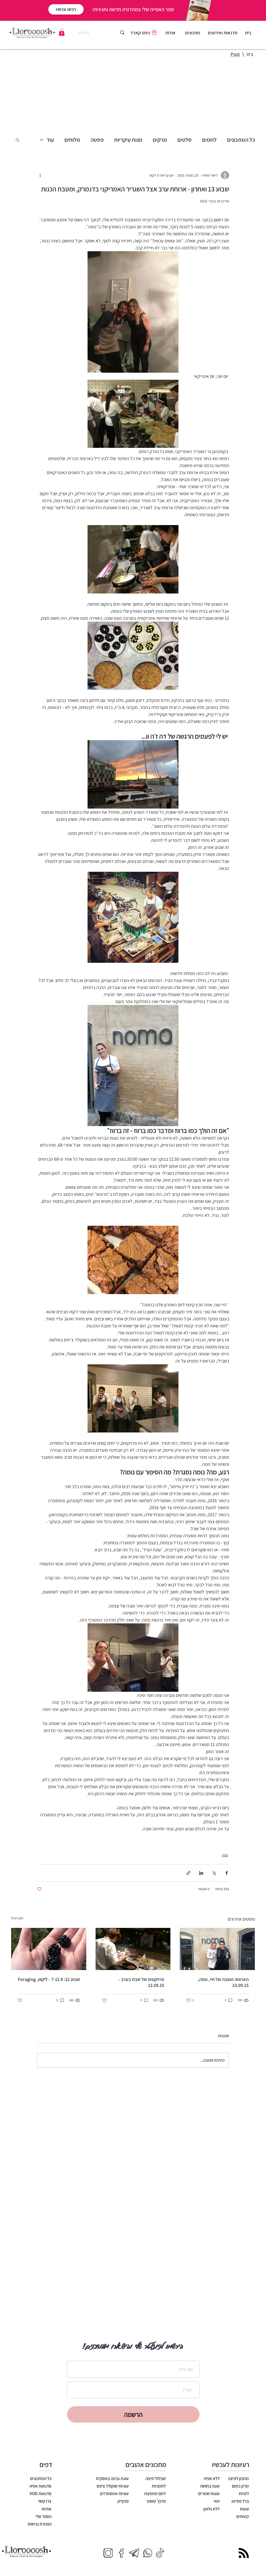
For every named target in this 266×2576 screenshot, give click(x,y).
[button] (62, 32)
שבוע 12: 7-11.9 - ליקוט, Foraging (49, 1979)
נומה (225, 1855)
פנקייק (123, 2501)
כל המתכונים (241, 140)
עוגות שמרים (208, 2494)
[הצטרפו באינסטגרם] (108, 2553)
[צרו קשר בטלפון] (147, 2553)
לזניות (243, 2494)
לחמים (209, 140)
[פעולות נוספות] (40, 175)
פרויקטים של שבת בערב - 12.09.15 (141, 1982)
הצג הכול (17, 1918)
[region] (193, 34)
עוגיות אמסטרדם (114, 2494)
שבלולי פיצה (156, 2478)
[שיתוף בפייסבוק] (227, 1873)
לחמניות (159, 2486)
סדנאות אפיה (40, 2486)
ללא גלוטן (211, 2509)
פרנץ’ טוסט (156, 2501)
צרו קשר (45, 2501)
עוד (50, 140)
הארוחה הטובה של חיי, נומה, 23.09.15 (223, 1982)
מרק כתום (240, 2486)
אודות (46, 2509)
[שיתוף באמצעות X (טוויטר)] (214, 1873)
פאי (216, 2501)
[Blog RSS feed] (244, 2553)
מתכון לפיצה (238, 2478)
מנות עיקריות (128, 140)
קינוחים (242, 2516)
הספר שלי (43, 2516)
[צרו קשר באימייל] (134, 2553)
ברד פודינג (240, 2501)
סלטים (185, 140)
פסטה (97, 140)
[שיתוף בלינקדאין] (201, 1873)
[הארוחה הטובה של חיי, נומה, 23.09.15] (217, 1949)
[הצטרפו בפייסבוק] (121, 2553)
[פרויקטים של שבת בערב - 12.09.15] (133, 1949)
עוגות (244, 2509)
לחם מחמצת (155, 2494)
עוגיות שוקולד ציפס (113, 2486)
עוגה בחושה (209, 2486)
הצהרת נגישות (39, 2524)
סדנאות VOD (41, 2494)
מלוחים (72, 140)
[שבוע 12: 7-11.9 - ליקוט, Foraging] (49, 1949)
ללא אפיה (211, 2478)
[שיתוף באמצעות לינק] (188, 1873)
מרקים (160, 140)
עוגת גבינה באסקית (112, 2478)
